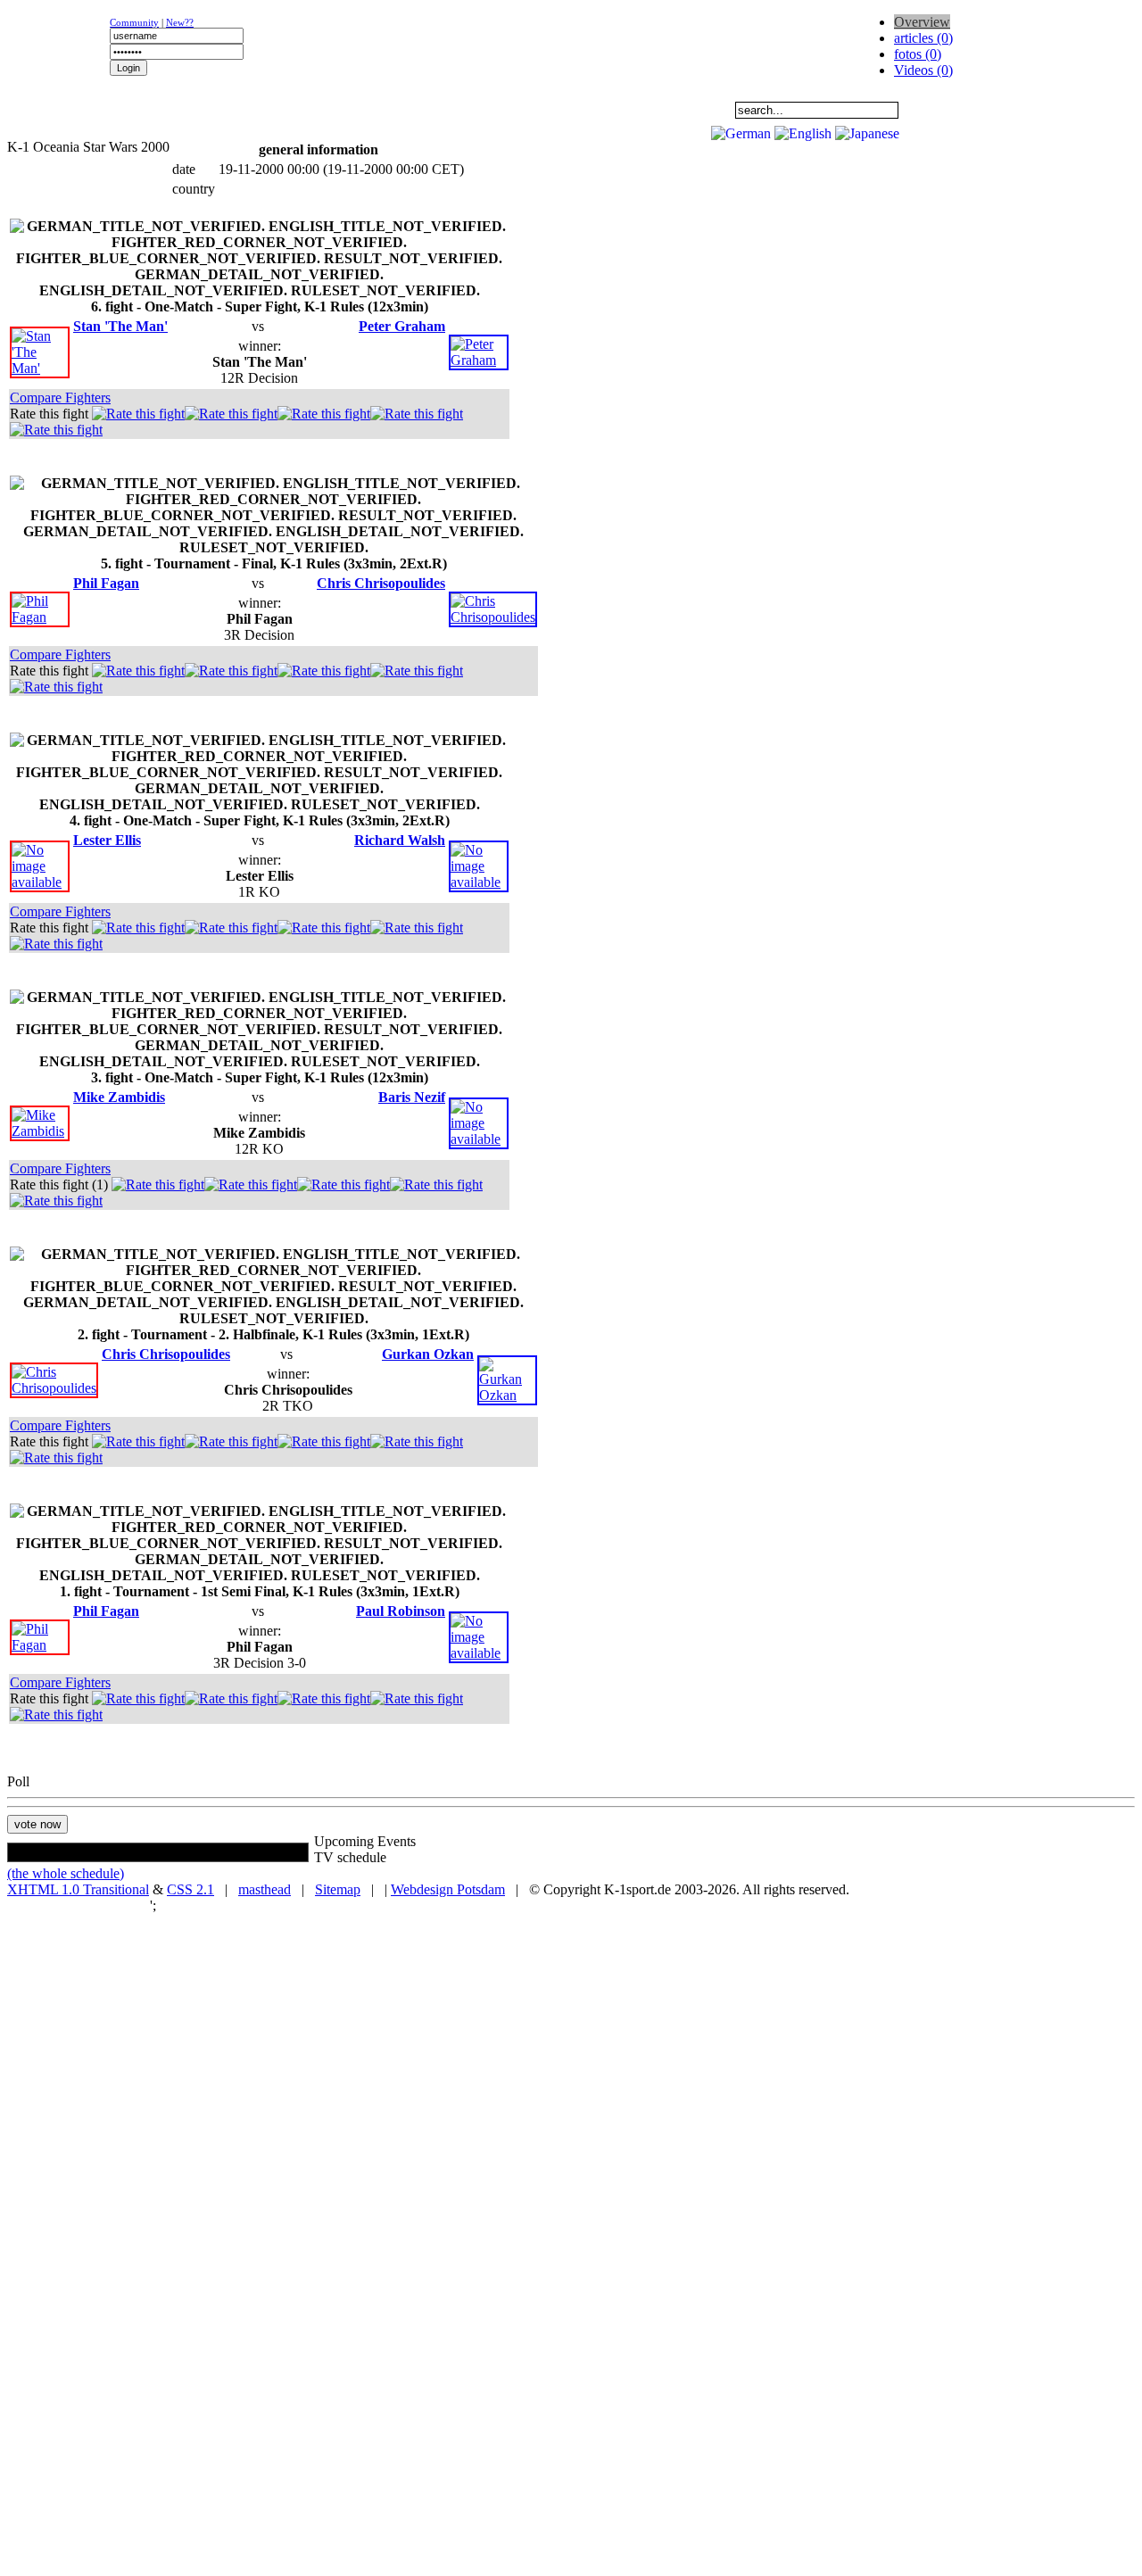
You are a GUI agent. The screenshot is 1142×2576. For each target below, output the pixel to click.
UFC (286, 110)
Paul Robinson (401, 1611)
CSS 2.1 (190, 1889)
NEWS (63, 110)
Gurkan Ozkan (428, 1354)
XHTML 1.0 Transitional (78, 1889)
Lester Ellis (107, 840)
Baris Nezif (412, 1097)
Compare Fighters (60, 398)
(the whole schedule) (66, 1873)
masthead (265, 1889)
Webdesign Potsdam (448, 1889)
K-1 (175, 110)
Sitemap (338, 1889)
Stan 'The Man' (120, 326)
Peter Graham (402, 326)
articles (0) (923, 38)
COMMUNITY (621, 110)
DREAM (398, 110)
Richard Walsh (400, 840)
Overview (922, 22)
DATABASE (509, 110)
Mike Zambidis (119, 1097)
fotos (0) (918, 54)
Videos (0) (923, 70)
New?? (180, 22)
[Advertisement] (225, 130)
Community (134, 22)
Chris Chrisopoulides (381, 583)
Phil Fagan (106, 583)
